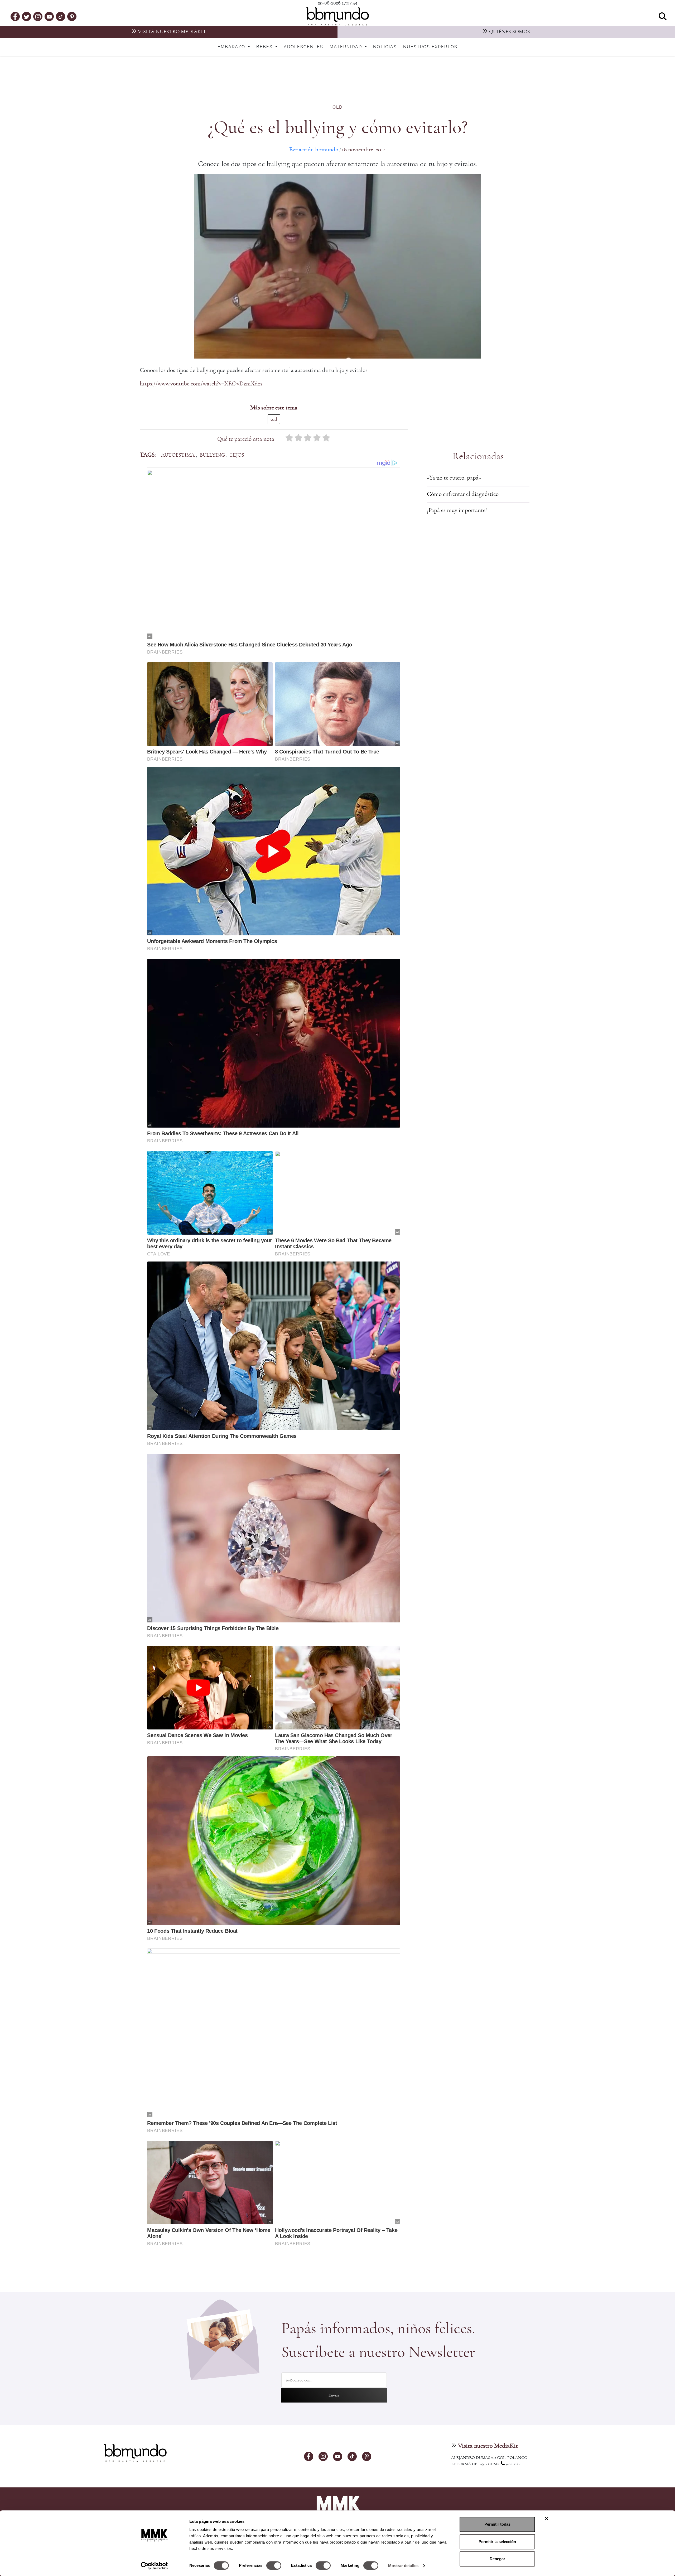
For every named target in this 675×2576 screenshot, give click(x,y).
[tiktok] (61, 16)
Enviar (334, 2395)
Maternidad (347, 47)
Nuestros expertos (430, 47)
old (337, 107)
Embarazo (232, 47)
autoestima (178, 455)
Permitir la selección (497, 2542)
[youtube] (49, 16)
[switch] (274, 2565)
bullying (212, 455)
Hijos (237, 455)
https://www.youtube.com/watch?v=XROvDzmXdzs (201, 384)
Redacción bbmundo (314, 150)
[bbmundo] (337, 16)
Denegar (497, 2559)
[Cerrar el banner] (547, 2519)
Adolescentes (303, 47)
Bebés (265, 47)
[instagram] (38, 16)
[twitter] (27, 16)
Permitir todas (497, 2524)
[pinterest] (72, 16)
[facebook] (15, 16)
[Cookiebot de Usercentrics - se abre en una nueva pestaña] (154, 2566)
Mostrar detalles (403, 2566)
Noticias (385, 47)
